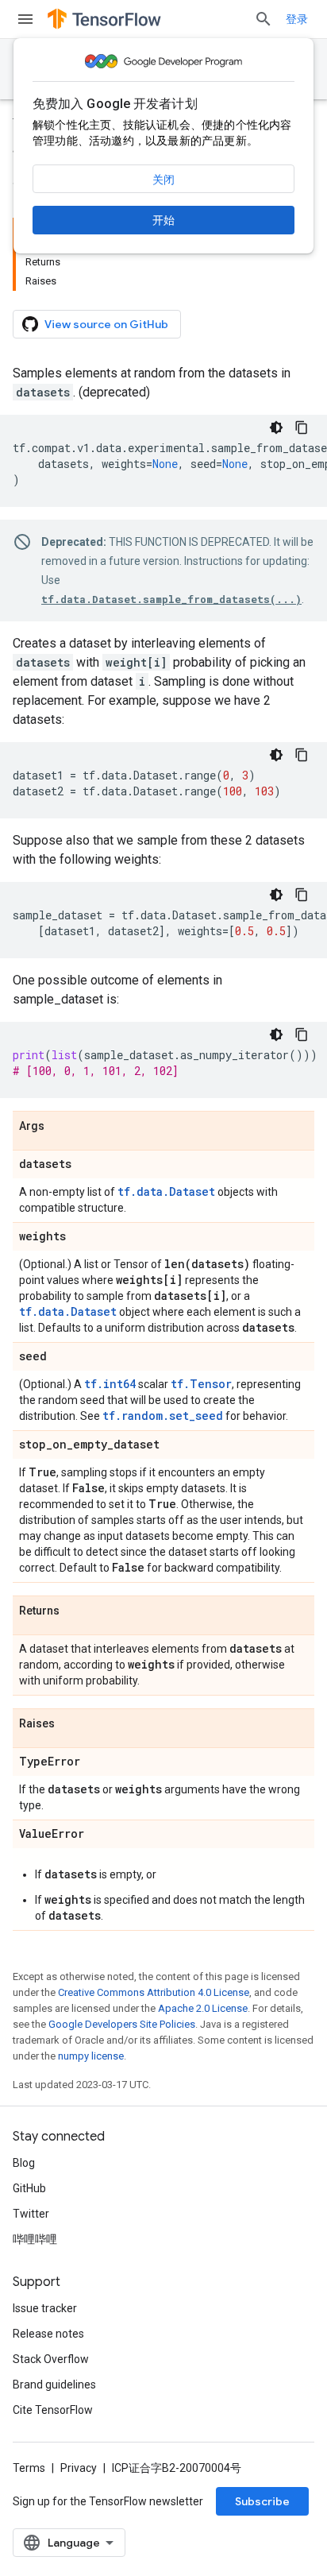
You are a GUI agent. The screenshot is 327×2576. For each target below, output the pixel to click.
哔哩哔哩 (35, 2239)
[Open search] (264, 19)
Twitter (31, 2214)
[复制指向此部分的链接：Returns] (75, 1611)
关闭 (163, 180)
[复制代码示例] (302, 427)
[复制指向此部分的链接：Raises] (71, 1724)
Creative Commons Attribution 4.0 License (154, 1992)
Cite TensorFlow (53, 2410)
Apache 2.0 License (203, 2008)
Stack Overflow (51, 2359)
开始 (163, 220)
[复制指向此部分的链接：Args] (60, 1127)
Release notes (48, 2334)
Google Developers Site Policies (122, 2024)
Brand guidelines (54, 2385)
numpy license (91, 2056)
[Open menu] (25, 19)
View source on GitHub (106, 324)
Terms (29, 2468)
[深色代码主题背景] (276, 427)
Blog (24, 2163)
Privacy (79, 2468)
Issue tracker (45, 2308)
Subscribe (262, 2501)
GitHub (29, 2188)
